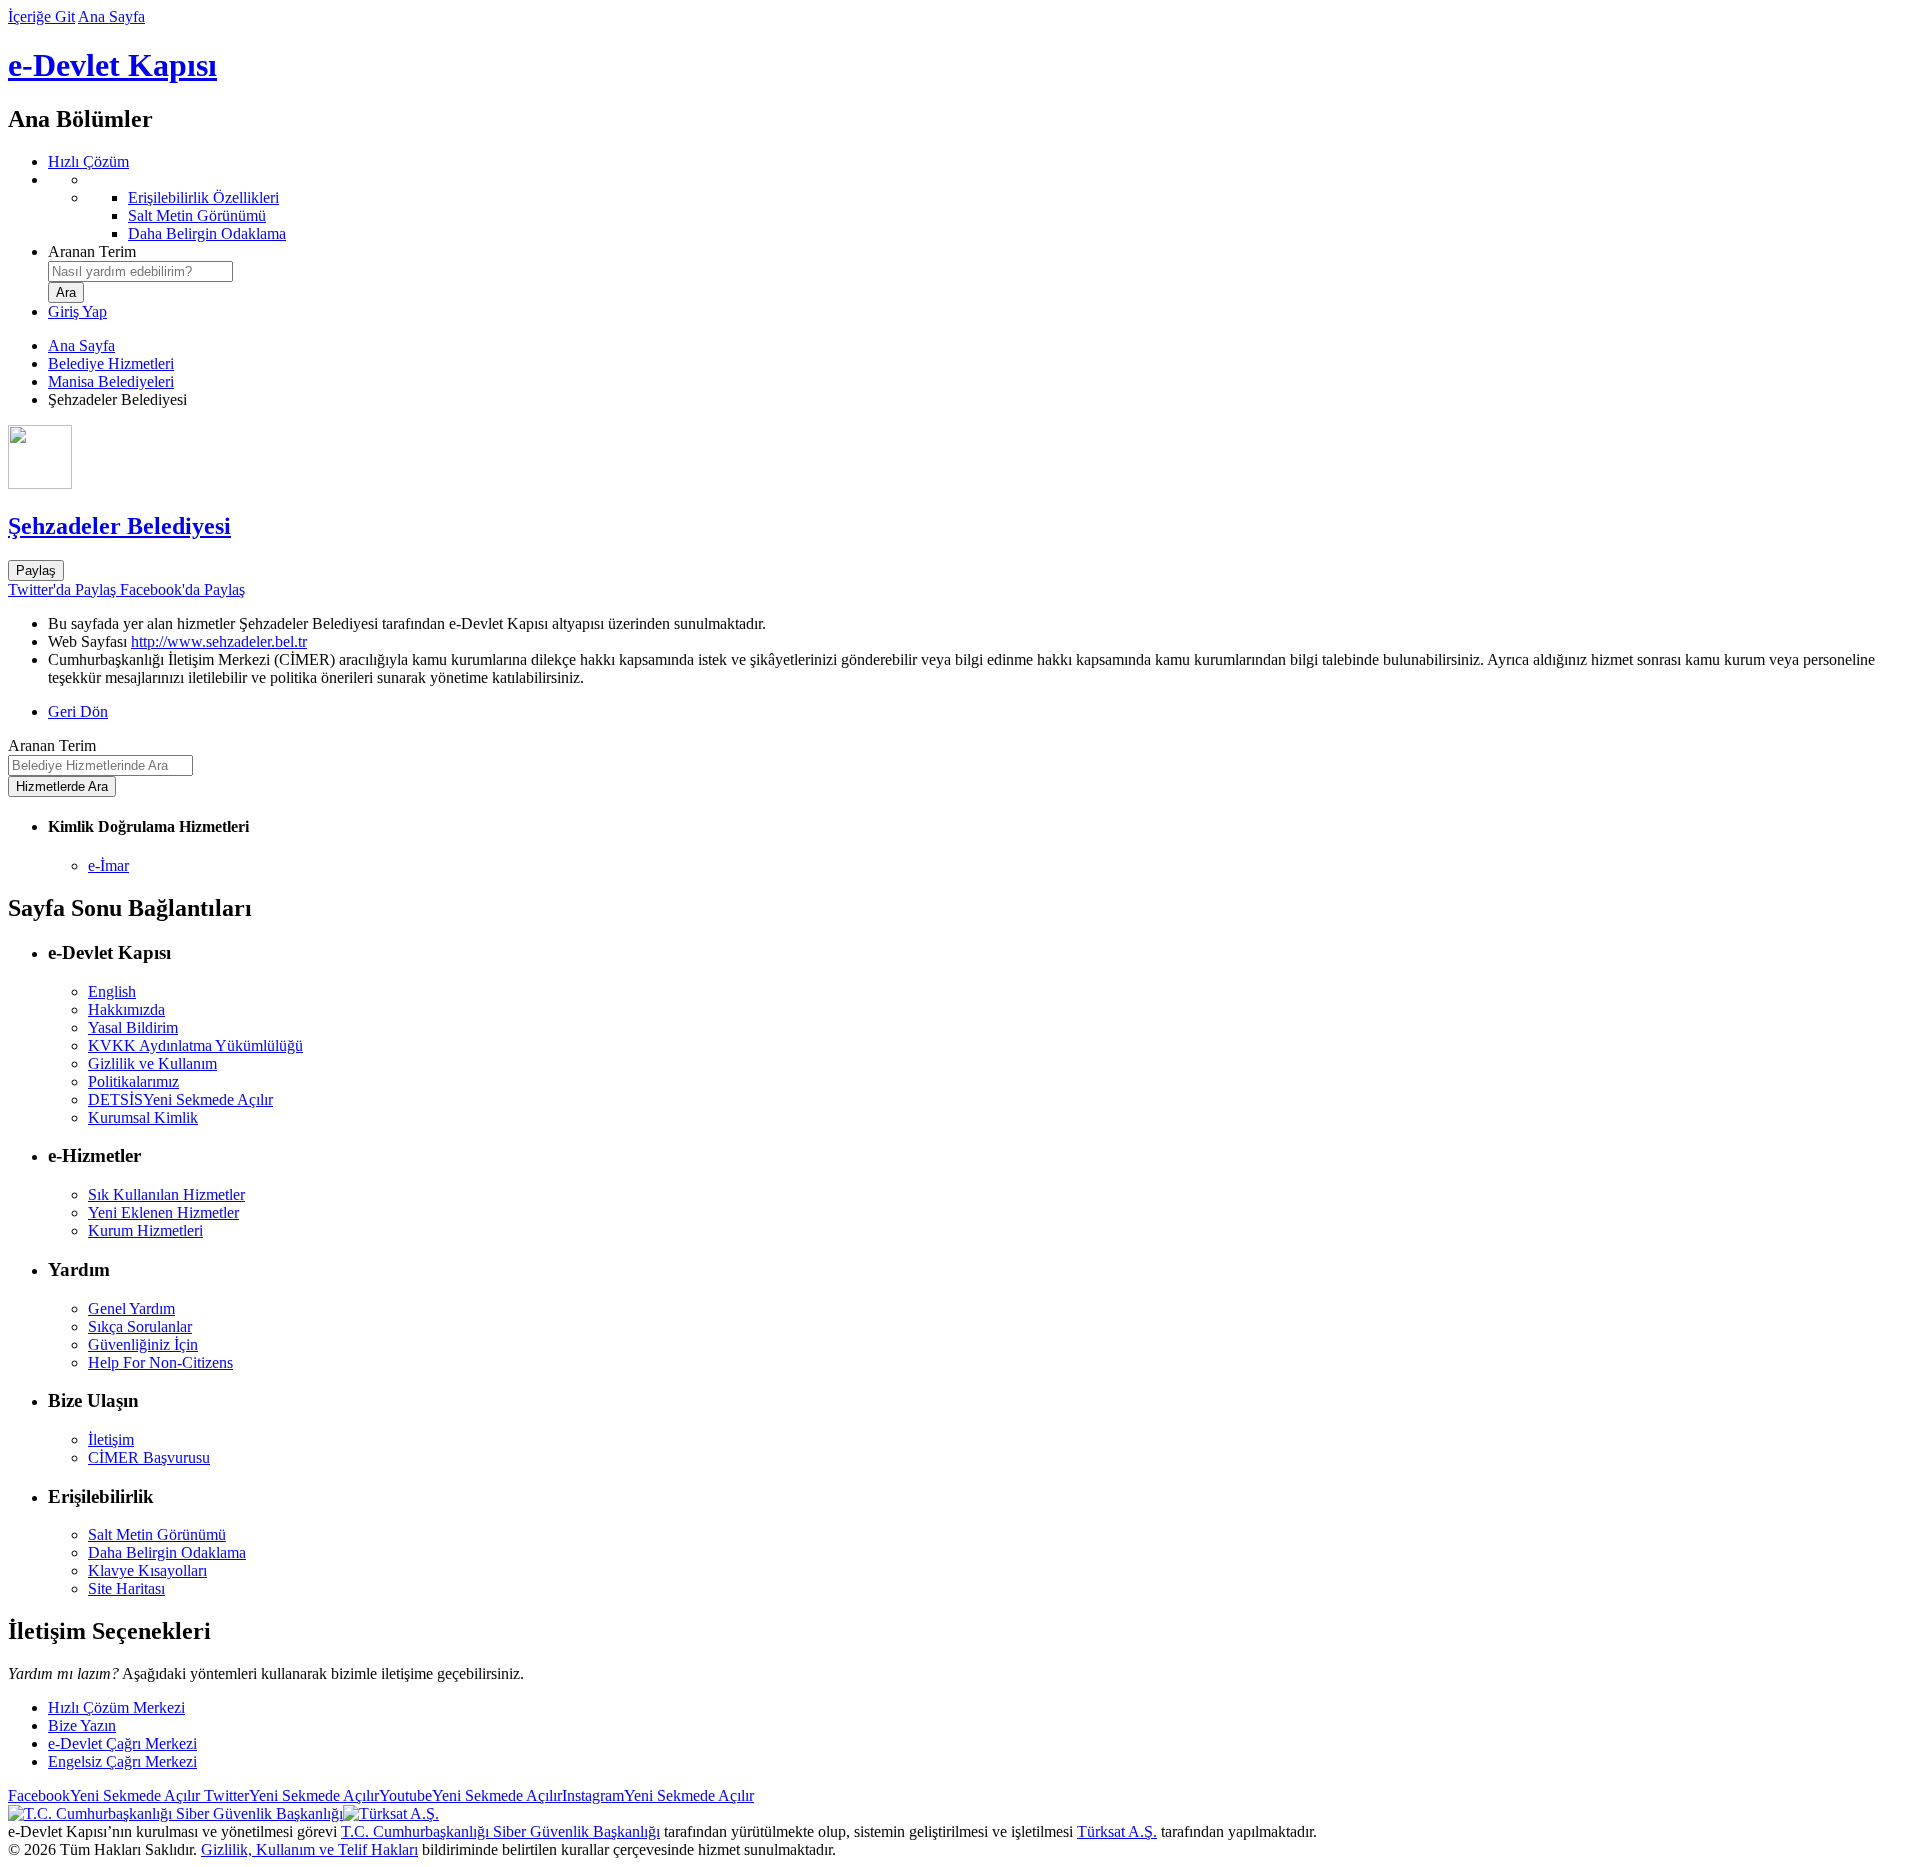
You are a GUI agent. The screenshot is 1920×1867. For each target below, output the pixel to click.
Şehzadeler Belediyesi (119, 526)
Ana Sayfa (111, 16)
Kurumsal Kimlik (143, 1117)
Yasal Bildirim (133, 1027)
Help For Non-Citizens (160, 1362)
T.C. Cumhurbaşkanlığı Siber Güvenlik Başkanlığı (500, 1831)
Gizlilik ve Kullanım (152, 1063)
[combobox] (140, 271)
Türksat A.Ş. (1117, 1831)
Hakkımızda (126, 1009)
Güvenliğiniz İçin (143, 1344)
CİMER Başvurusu (149, 1457)
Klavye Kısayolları (147, 1570)
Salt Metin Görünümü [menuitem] (197, 215)
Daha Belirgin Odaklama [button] (167, 1552)
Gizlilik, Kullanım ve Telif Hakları (309, 1849)
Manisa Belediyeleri (111, 381)
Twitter (289, 1795)
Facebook (104, 1795)
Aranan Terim (92, 251)
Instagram (658, 1795)
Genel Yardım (131, 1308)
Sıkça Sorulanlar (140, 1326)
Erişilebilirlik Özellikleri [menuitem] (203, 197)
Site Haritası (126, 1588)
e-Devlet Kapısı (112, 65)
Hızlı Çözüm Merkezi (116, 1707)
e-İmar (108, 865)
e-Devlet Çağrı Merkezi (122, 1743)
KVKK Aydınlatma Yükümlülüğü (195, 1045)
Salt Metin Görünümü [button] (157, 1534)
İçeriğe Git (41, 16)
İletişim (111, 1439)
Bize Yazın (82, 1725)
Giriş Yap (77, 311)
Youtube (470, 1795)
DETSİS (180, 1099)
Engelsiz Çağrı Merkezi (122, 1761)
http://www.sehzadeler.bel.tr (219, 641)
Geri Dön (78, 711)
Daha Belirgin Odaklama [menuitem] (207, 233)
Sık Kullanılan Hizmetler (166, 1194)
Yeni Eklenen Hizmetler (163, 1212)
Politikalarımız (133, 1081)
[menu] (980, 207)
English (112, 991)
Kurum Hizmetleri (145, 1230)
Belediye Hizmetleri (111, 363)
